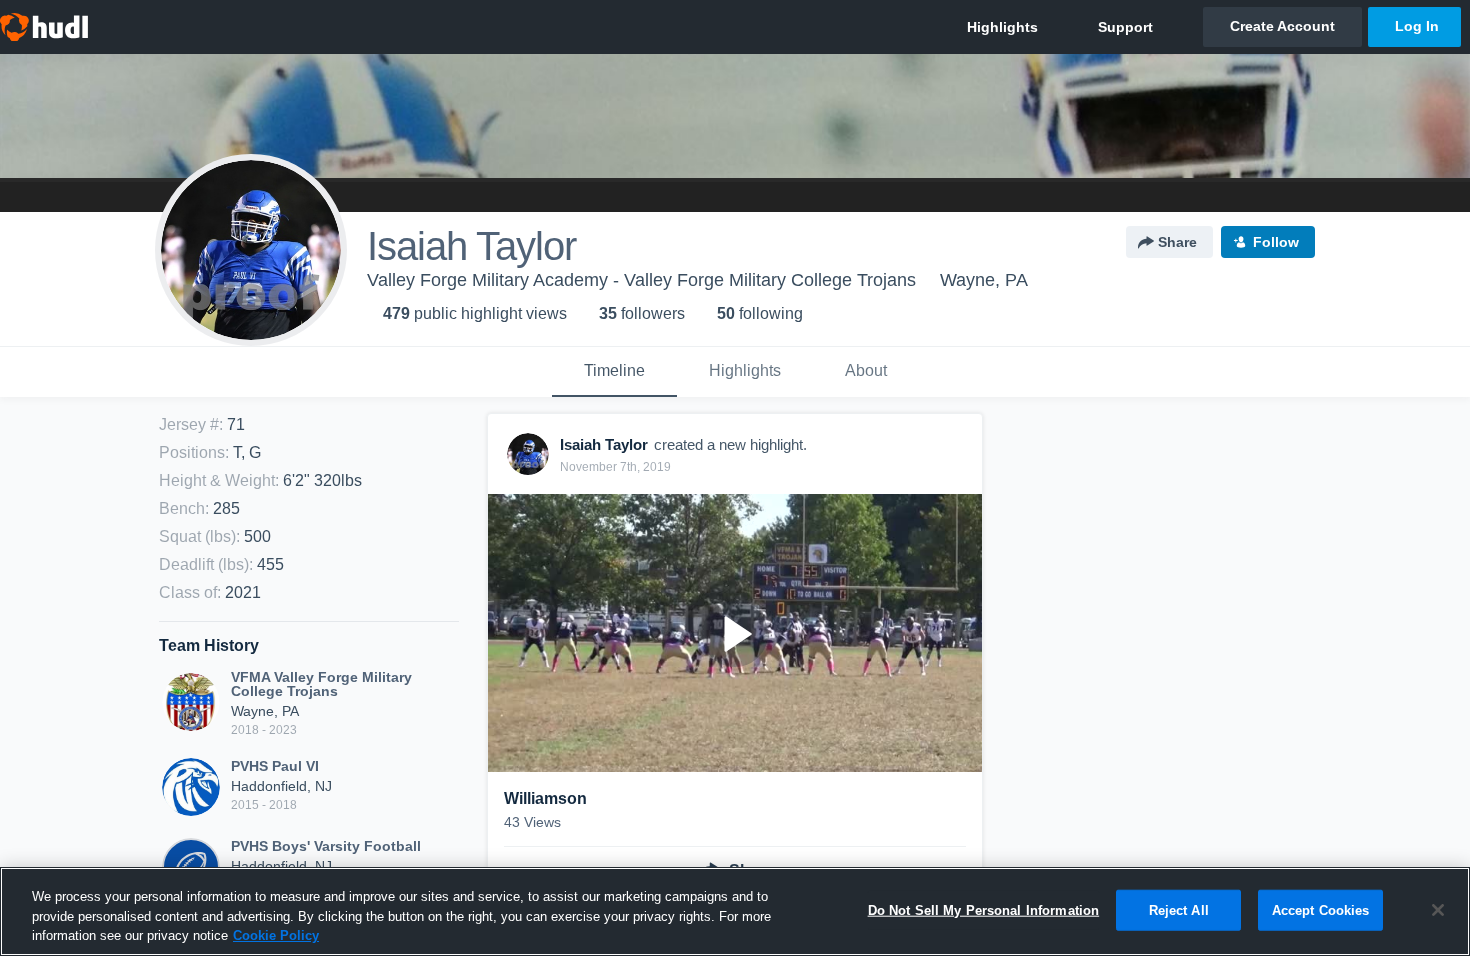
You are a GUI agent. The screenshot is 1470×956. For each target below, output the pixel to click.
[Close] (1438, 910)
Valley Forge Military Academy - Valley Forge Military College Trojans (641, 280)
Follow (1276, 242)
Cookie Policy (276, 935)
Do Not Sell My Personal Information (984, 909)
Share (1177, 242)
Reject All (1179, 909)
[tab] (614, 372)
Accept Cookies (1321, 909)
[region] (735, 911)
